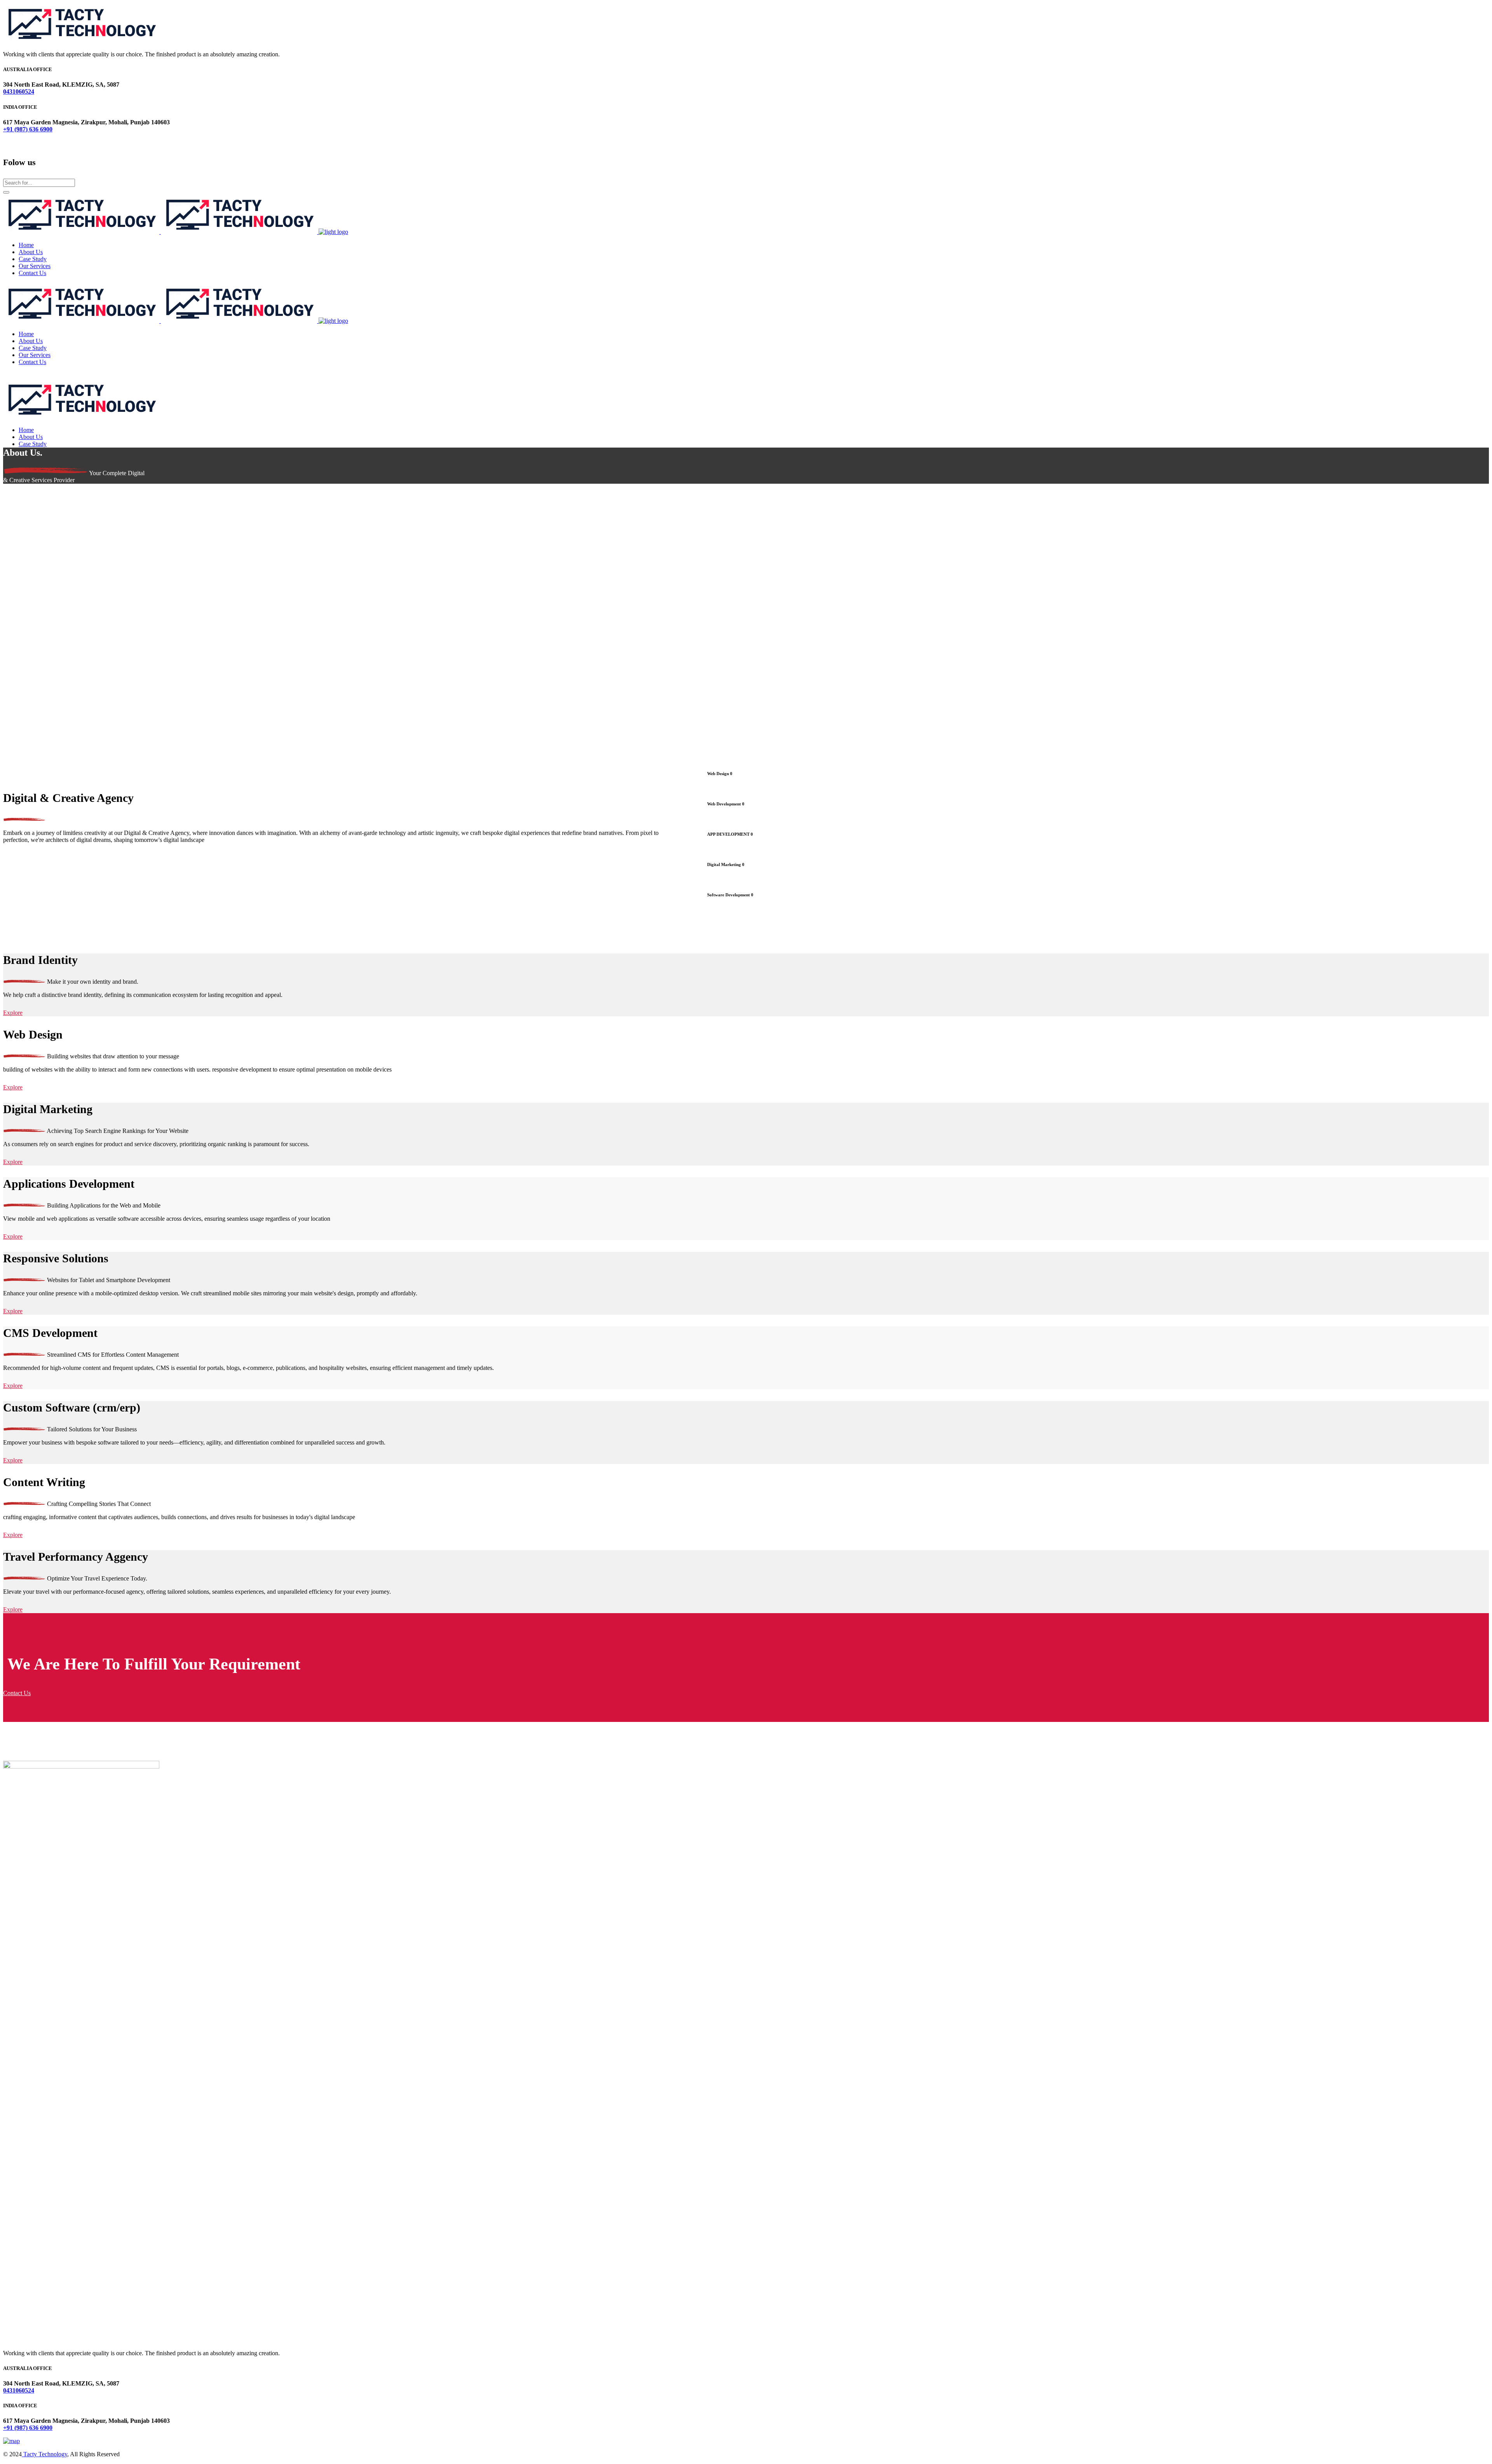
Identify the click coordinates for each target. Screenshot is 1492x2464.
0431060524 (19, 91)
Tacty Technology (44, 2454)
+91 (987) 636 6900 (28, 129)
